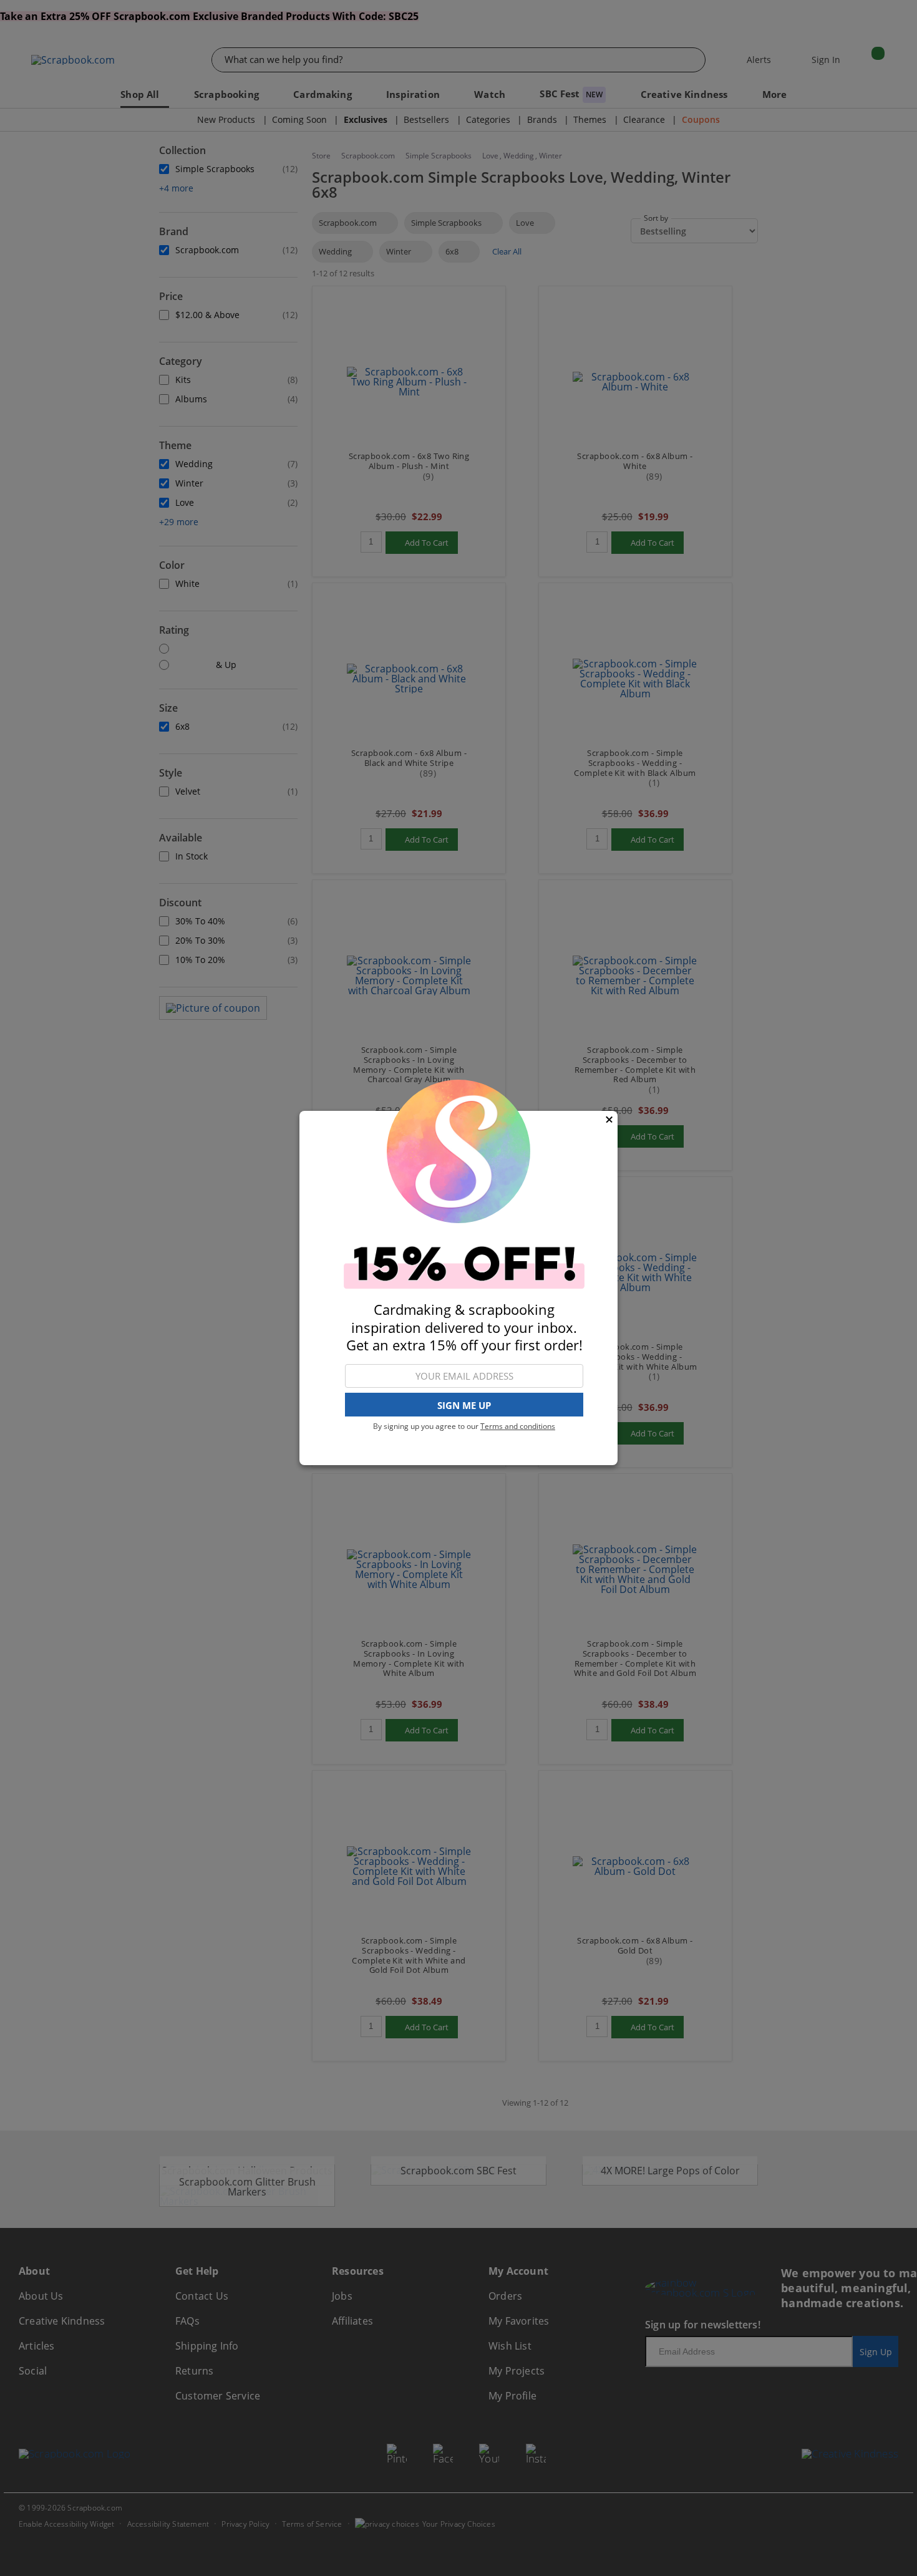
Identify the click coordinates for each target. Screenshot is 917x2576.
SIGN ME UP (464, 1405)
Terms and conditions (518, 1426)
